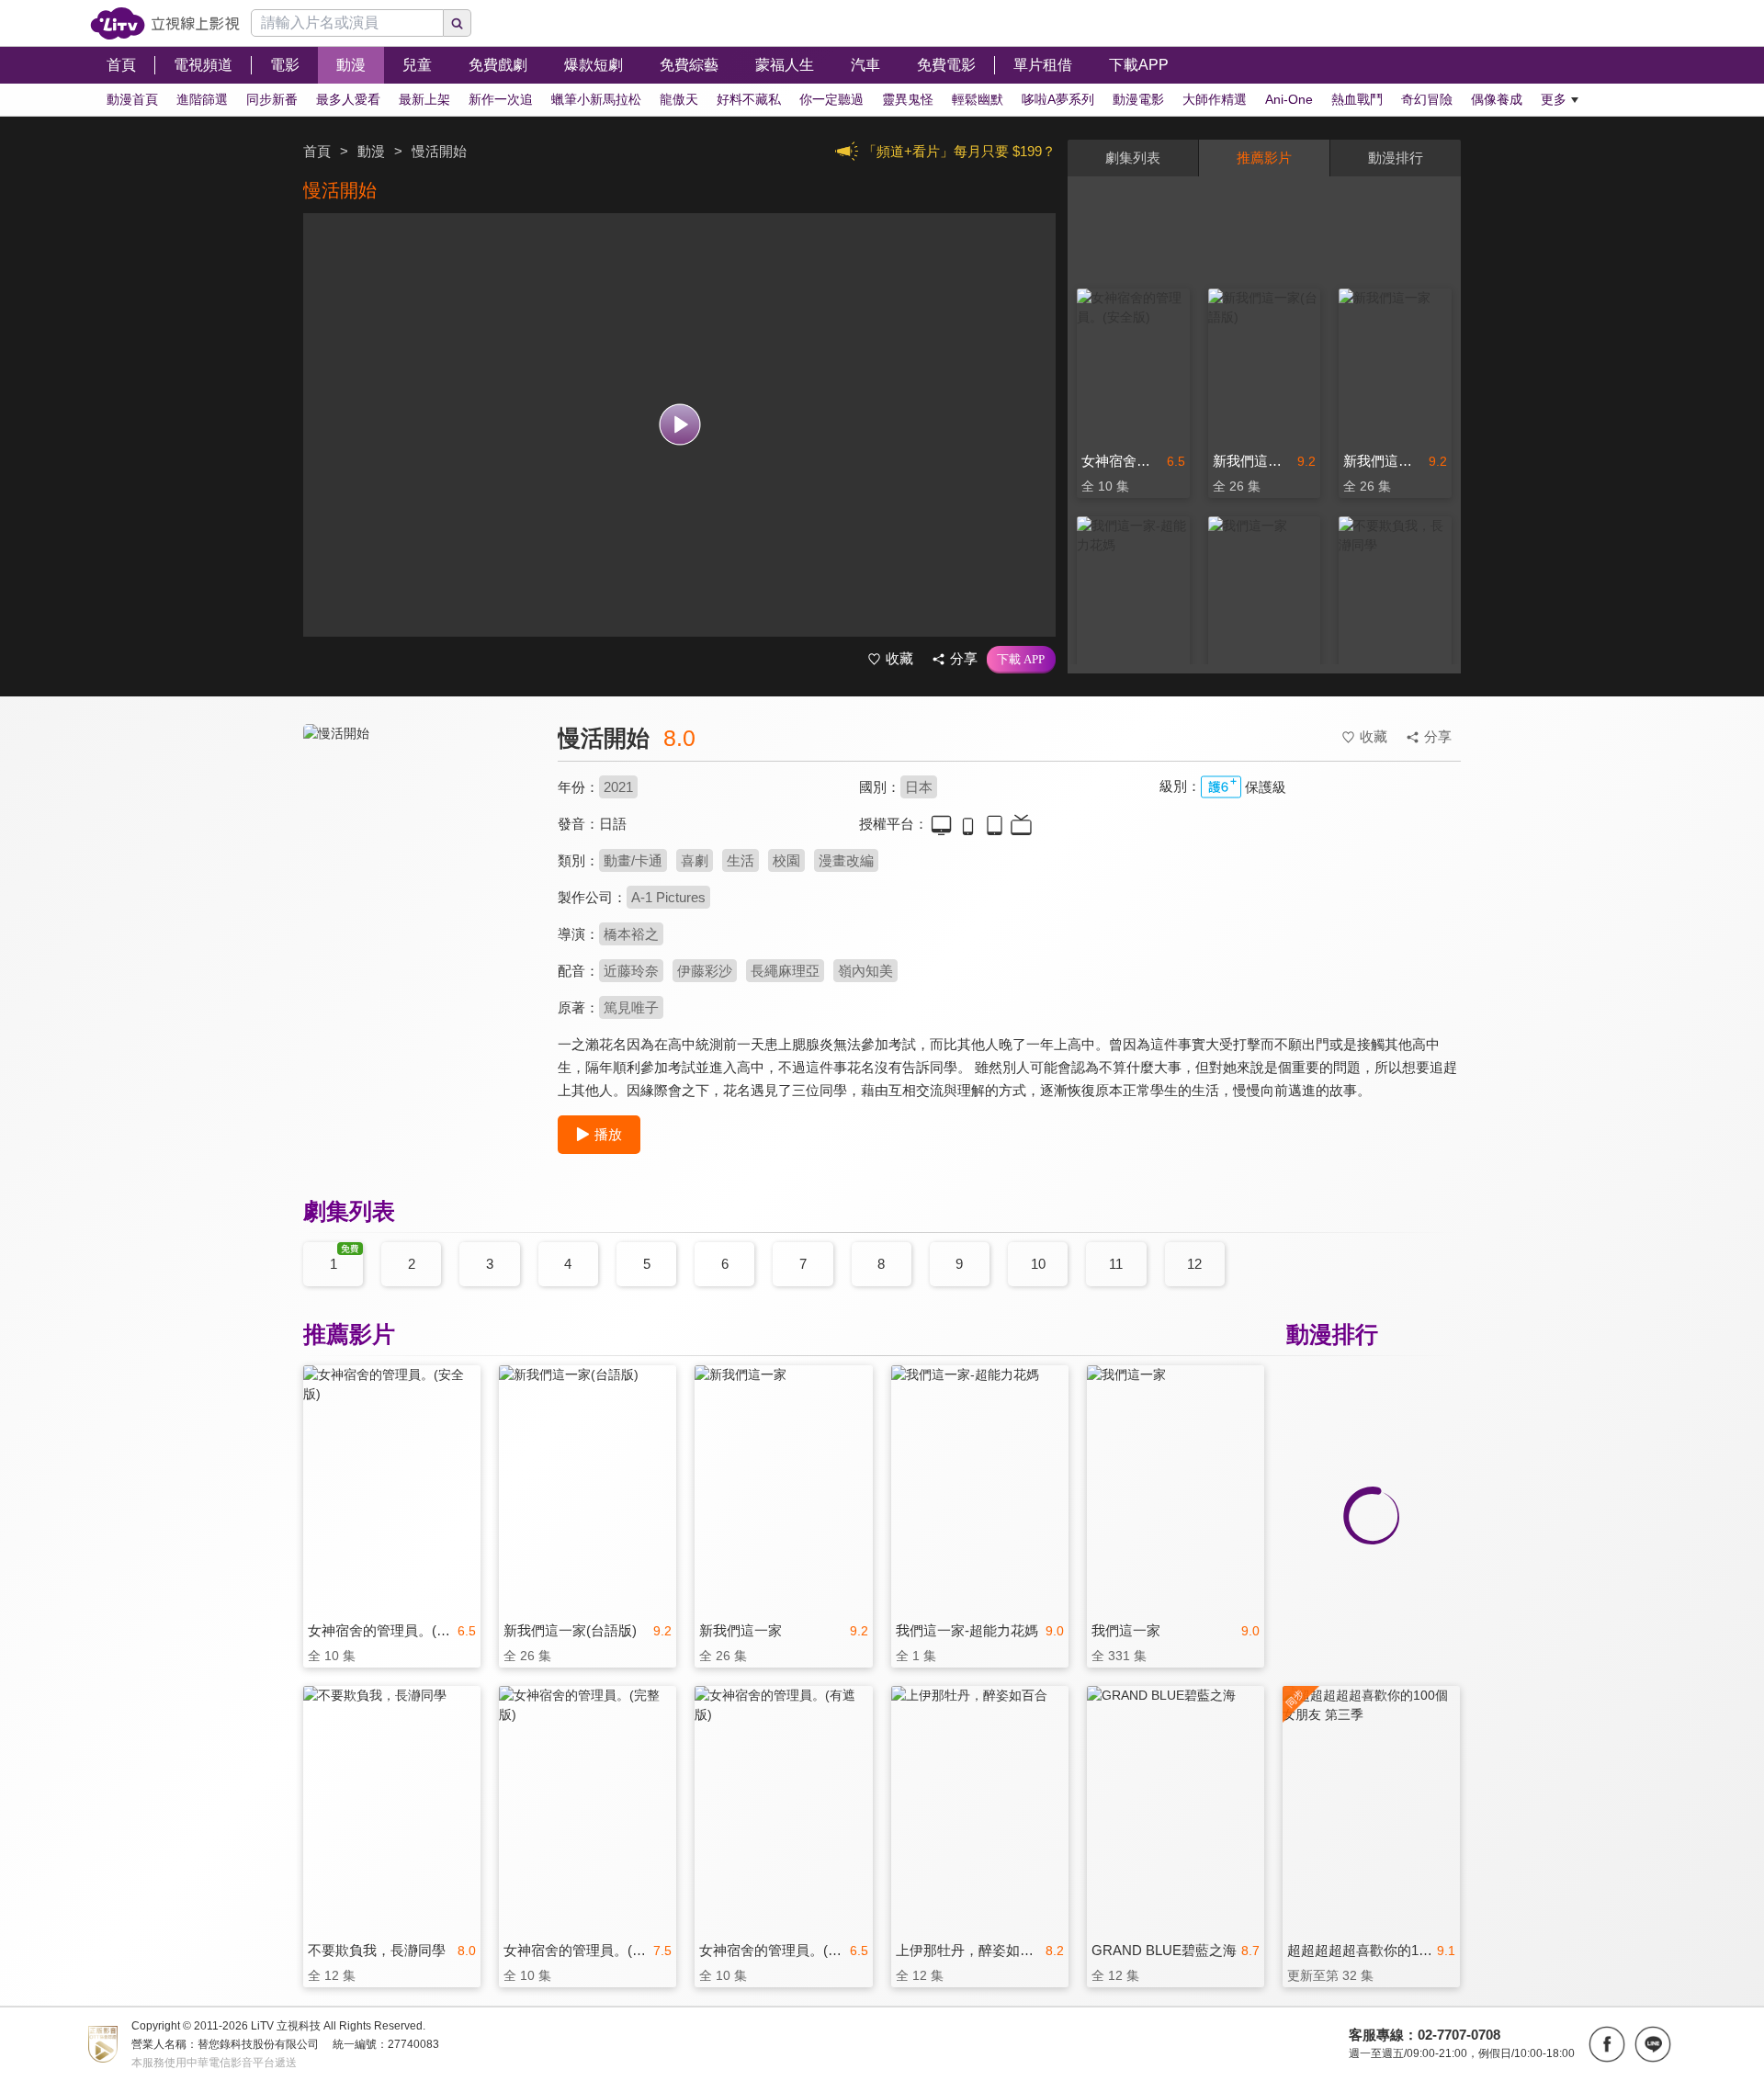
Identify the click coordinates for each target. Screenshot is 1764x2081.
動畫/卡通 (633, 860)
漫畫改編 (846, 860)
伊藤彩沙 (705, 971)
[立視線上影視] (165, 23)
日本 (919, 787)
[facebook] (1607, 2044)
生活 (741, 860)
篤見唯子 (631, 1007)
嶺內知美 (865, 971)
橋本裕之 (631, 934)
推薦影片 (1264, 158)
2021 (618, 787)
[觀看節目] (679, 425)
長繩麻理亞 (785, 971)
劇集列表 (1133, 158)
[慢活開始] (419, 888)
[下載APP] (1021, 660)
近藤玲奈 (631, 971)
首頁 (317, 151)
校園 (786, 860)
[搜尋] (458, 23)
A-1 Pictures (668, 897)
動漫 (371, 151)
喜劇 (695, 860)
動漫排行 (1396, 158)
